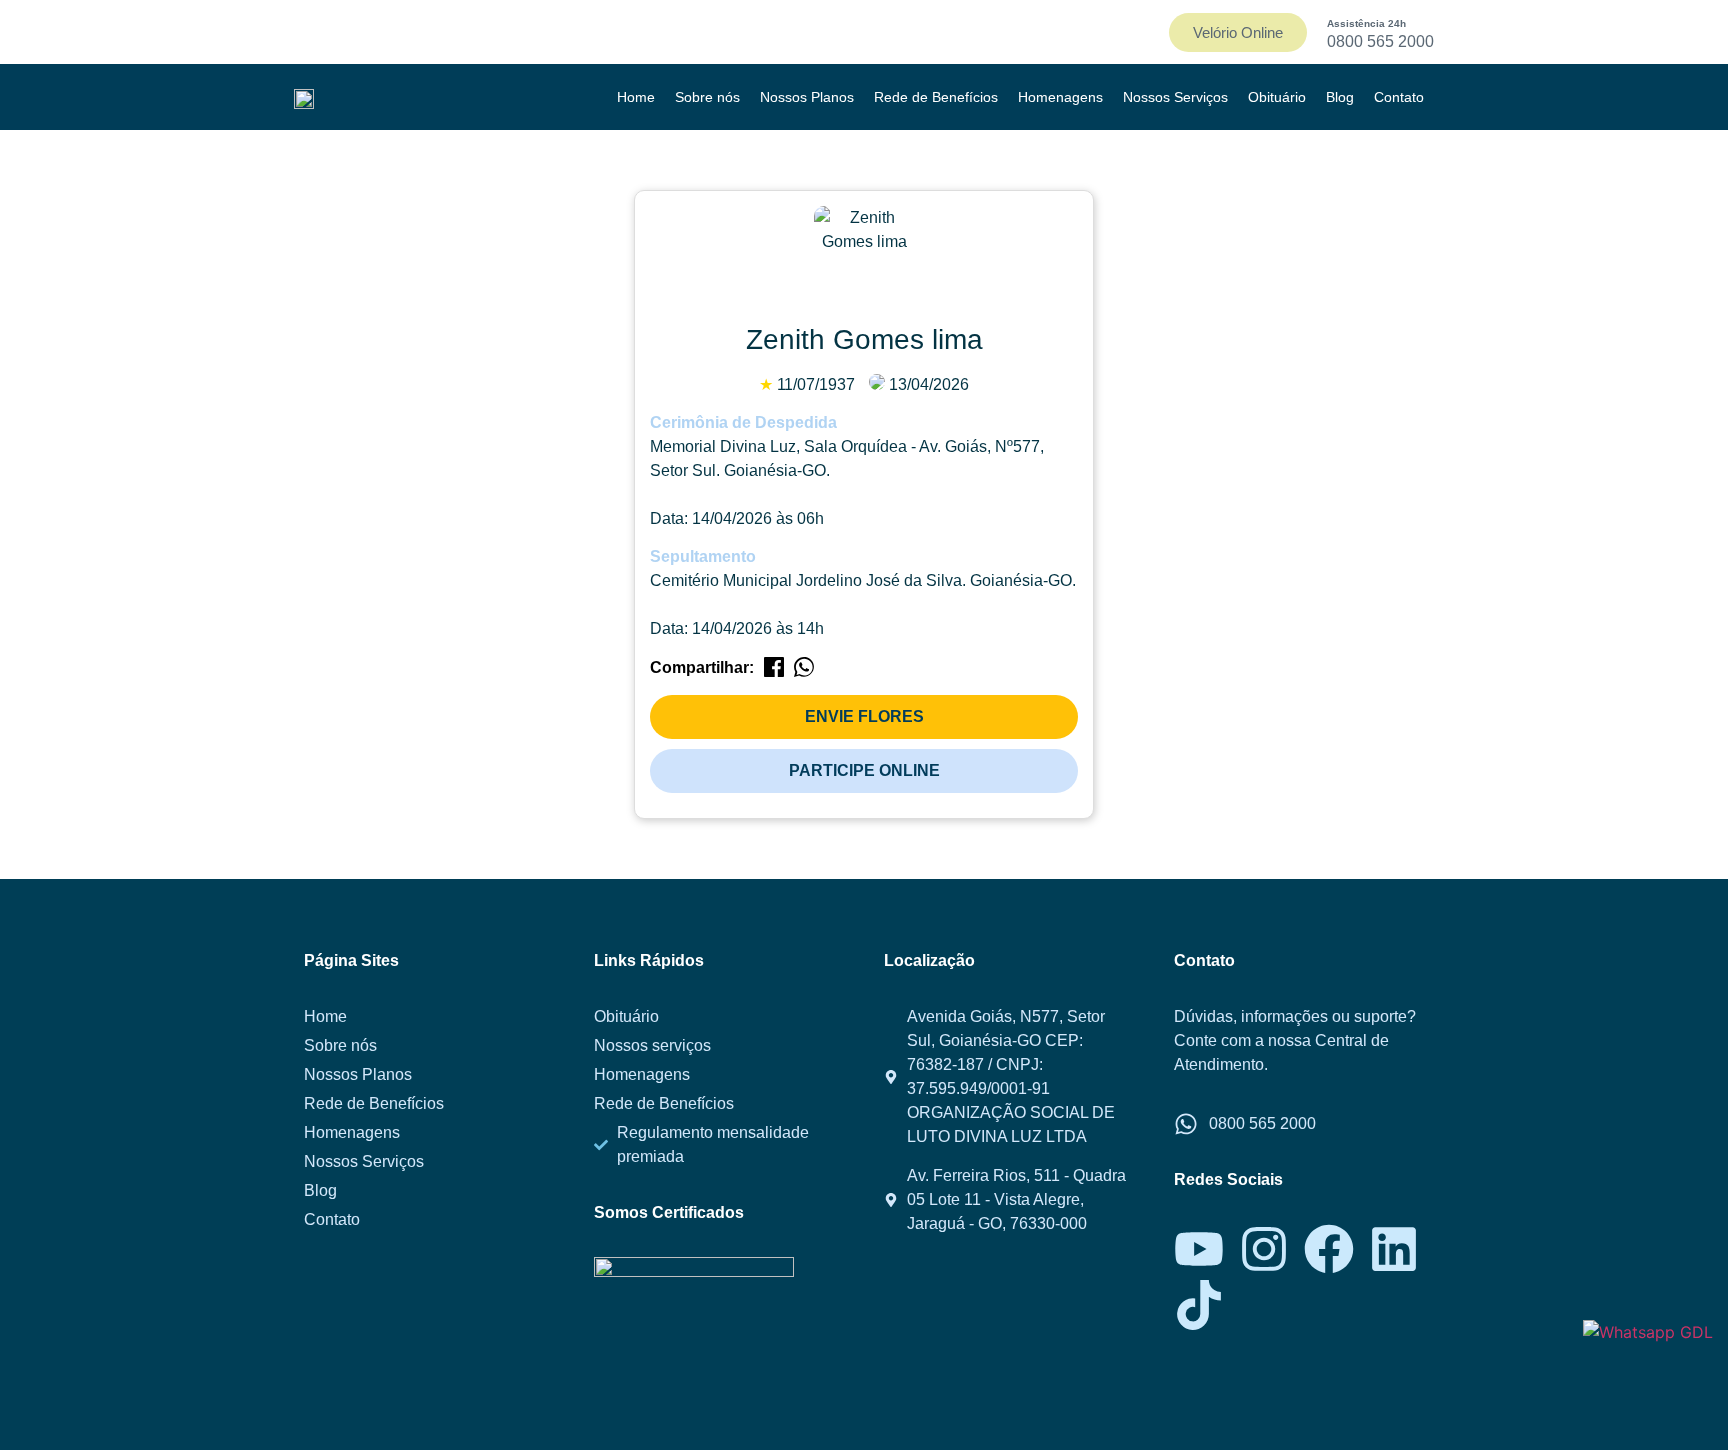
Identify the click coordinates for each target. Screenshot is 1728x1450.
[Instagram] (1264, 1249)
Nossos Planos (807, 97)
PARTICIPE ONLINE (864, 770)
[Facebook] (1329, 1249)
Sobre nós (707, 97)
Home (636, 97)
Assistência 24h (1366, 23)
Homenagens (1060, 97)
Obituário (1277, 97)
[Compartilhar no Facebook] (774, 670)
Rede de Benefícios (936, 97)
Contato (1399, 97)
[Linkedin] (1394, 1249)
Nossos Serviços (1175, 97)
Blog (1340, 97)
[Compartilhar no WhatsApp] (804, 670)
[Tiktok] (1199, 1305)
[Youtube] (1199, 1249)
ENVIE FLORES (864, 716)
